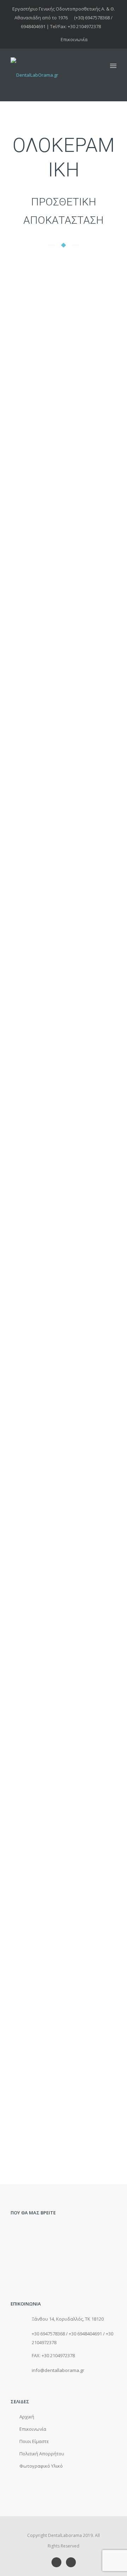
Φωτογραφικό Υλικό (41, 2466)
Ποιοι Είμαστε (34, 2441)
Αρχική (27, 2417)
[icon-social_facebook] (58, 2562)
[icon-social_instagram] (71, 2562)
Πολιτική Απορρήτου (42, 2454)
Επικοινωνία (74, 39)
